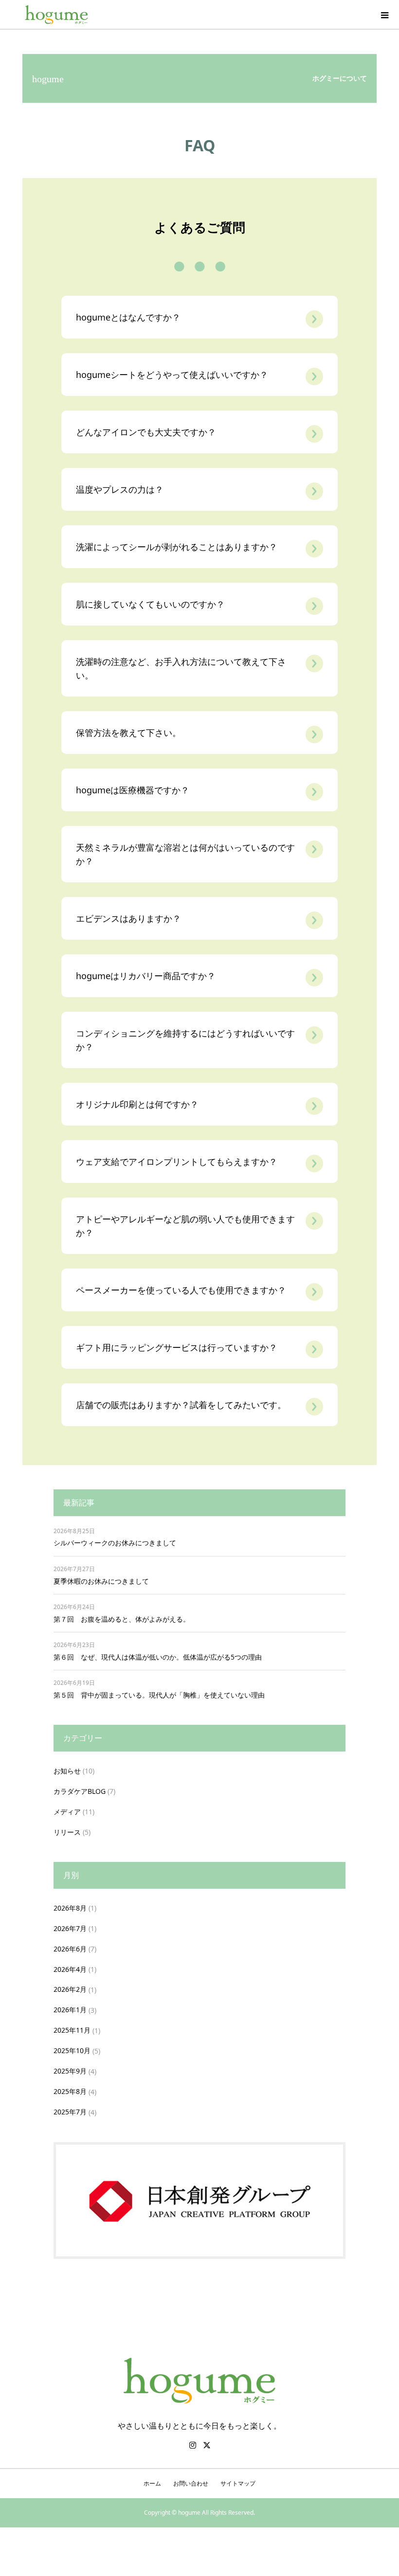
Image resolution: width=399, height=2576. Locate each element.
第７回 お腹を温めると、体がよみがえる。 (122, 1619)
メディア (67, 1812)
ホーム (152, 2483)
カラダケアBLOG (80, 1791)
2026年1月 (70, 2010)
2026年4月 (70, 1969)
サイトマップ (238, 2483)
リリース (67, 1832)
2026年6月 (70, 1949)
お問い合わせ (191, 2483)
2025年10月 (72, 2050)
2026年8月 (70, 1908)
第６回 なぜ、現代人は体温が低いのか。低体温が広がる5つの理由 (158, 1657)
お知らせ (67, 1771)
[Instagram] (193, 2445)
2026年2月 (70, 1989)
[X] (207, 2445)
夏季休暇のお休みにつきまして (101, 1581)
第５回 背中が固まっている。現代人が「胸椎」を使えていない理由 (159, 1695)
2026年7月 (70, 1928)
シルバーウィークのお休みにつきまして (115, 1543)
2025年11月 (72, 2030)
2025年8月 (70, 2091)
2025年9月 (70, 2071)
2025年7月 (70, 2112)
